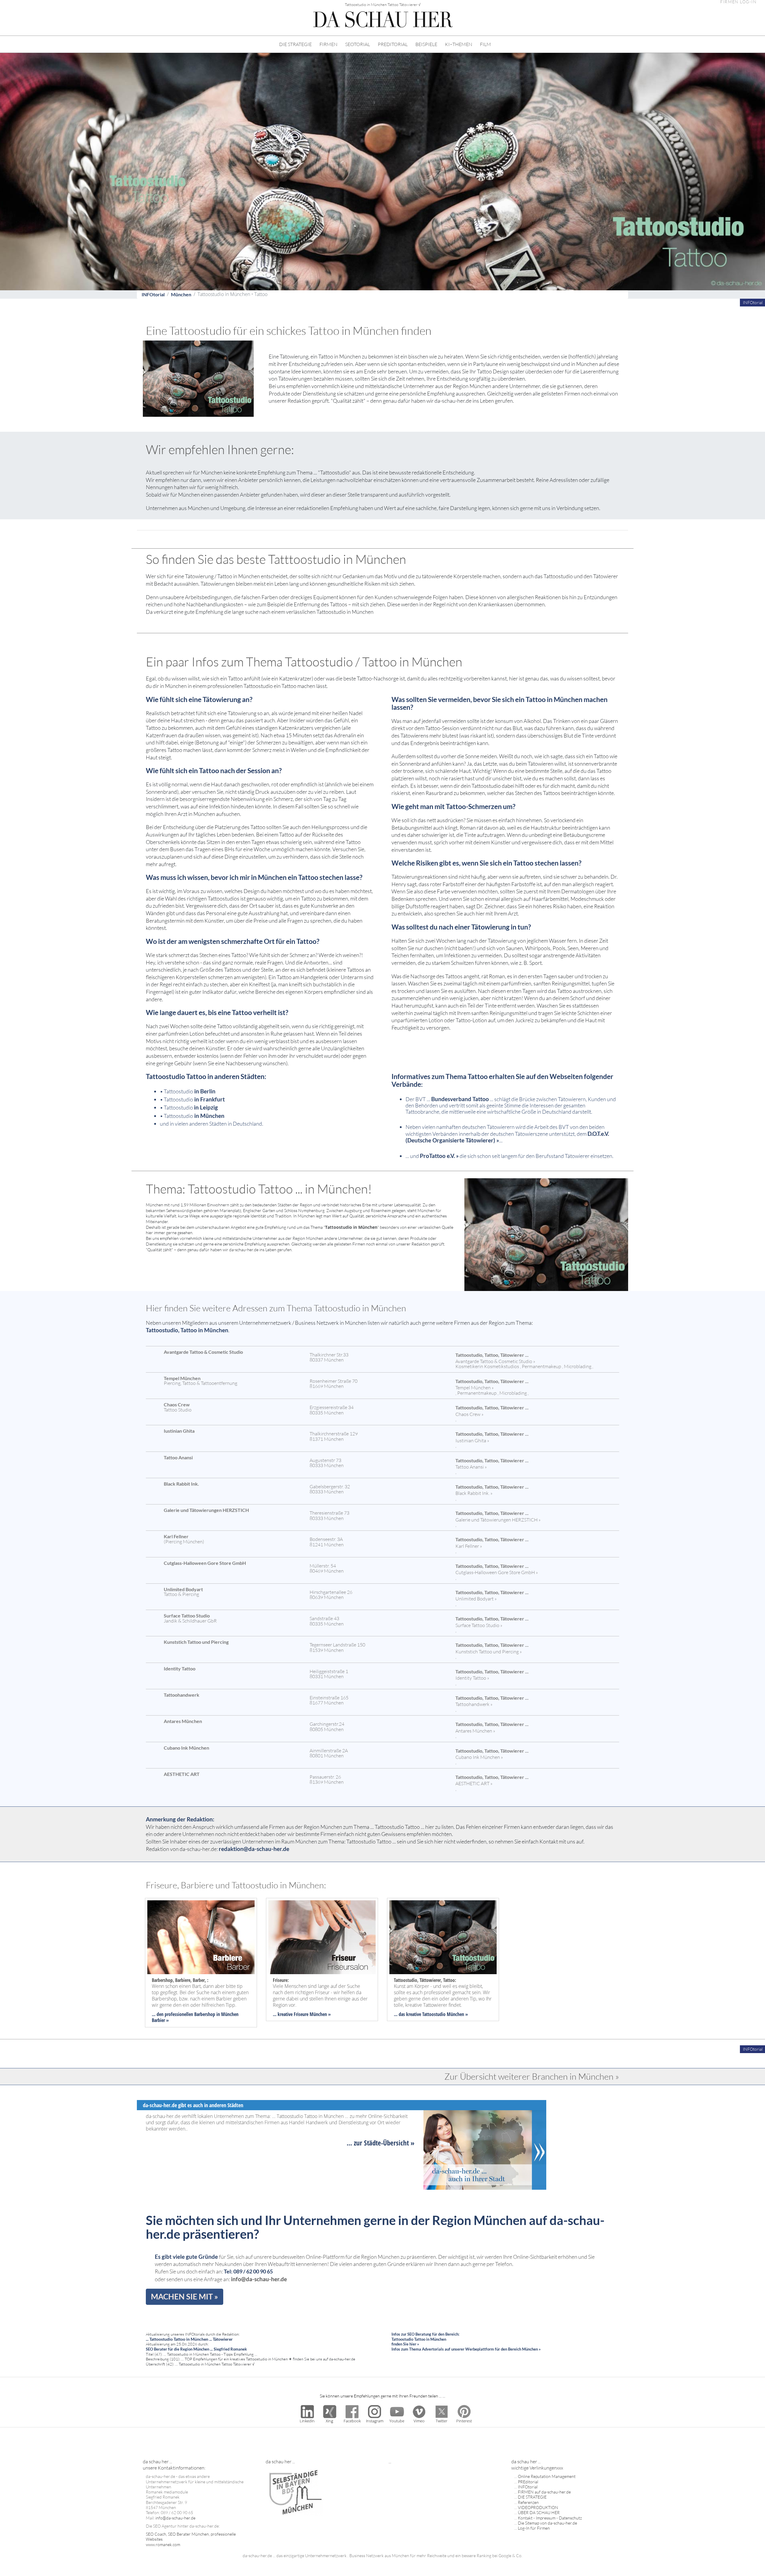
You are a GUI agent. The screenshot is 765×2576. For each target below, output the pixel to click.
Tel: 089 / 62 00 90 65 (248, 2271)
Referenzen (528, 2502)
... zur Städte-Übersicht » (381, 2143)
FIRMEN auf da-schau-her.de (544, 2492)
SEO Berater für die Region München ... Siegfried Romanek (196, 2349)
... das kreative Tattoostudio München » (431, 2014)
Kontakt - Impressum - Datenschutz (550, 2518)
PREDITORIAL (393, 44)
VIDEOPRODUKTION (538, 2507)
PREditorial (528, 2482)
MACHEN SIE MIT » (185, 2296)
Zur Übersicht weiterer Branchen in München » (532, 2076)
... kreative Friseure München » (302, 2014)
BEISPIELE (426, 44)
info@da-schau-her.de (259, 2279)
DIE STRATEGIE (295, 44)
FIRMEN (328, 44)
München (181, 294)
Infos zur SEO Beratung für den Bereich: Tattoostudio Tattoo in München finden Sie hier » (425, 2339)
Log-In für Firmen (534, 2528)
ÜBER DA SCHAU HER (539, 2512)
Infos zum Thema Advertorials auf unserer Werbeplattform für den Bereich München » (466, 2349)
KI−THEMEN (459, 44)
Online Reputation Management (547, 2476)
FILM (485, 44)
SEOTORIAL (358, 44)
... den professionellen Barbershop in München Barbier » (195, 2017)
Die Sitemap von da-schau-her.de (547, 2523)
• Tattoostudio (188, 1091)
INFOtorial (153, 294)
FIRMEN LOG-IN (738, 2)
